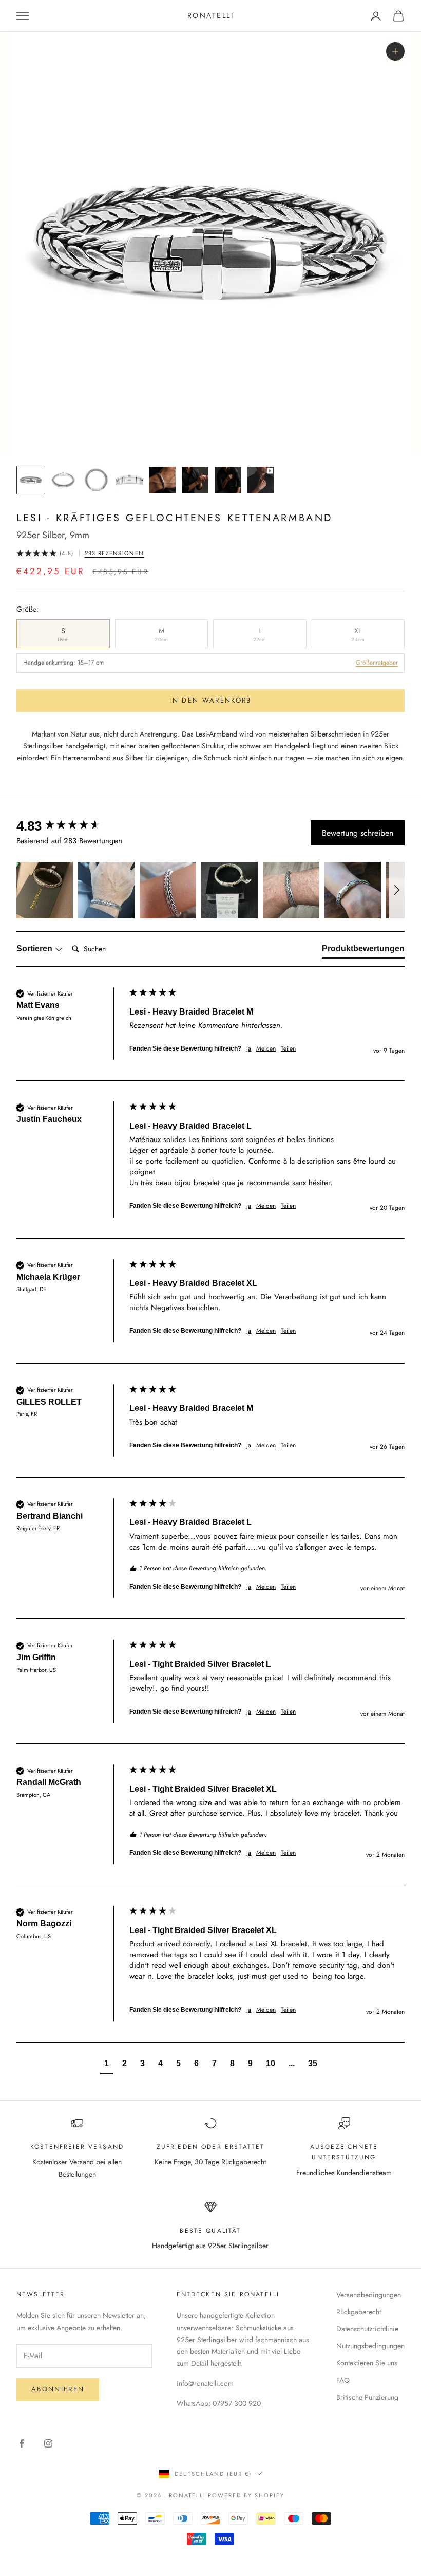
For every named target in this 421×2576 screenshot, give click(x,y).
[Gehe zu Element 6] (195, 480)
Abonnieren (58, 2389)
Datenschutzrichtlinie (367, 2329)
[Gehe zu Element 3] (97, 480)
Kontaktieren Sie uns (367, 2363)
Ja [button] (249, 1049)
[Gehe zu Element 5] (162, 480)
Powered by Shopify (246, 2495)
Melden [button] (266, 1049)
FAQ (343, 2380)
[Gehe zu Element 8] (261, 480)
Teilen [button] (288, 1049)
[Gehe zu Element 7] (228, 480)
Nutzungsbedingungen (370, 2346)
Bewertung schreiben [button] (358, 833)
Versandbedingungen (369, 2295)
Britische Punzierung (367, 2397)
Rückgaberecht (359, 2312)
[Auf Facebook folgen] (22, 2443)
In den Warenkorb (210, 700)
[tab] (363, 951)
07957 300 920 (237, 2403)
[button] (45, 890)
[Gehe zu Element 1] (31, 480)
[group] (70, 826)
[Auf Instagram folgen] (48, 2443)
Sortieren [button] (35, 949)
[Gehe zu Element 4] (129, 480)
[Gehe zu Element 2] (64, 480)
